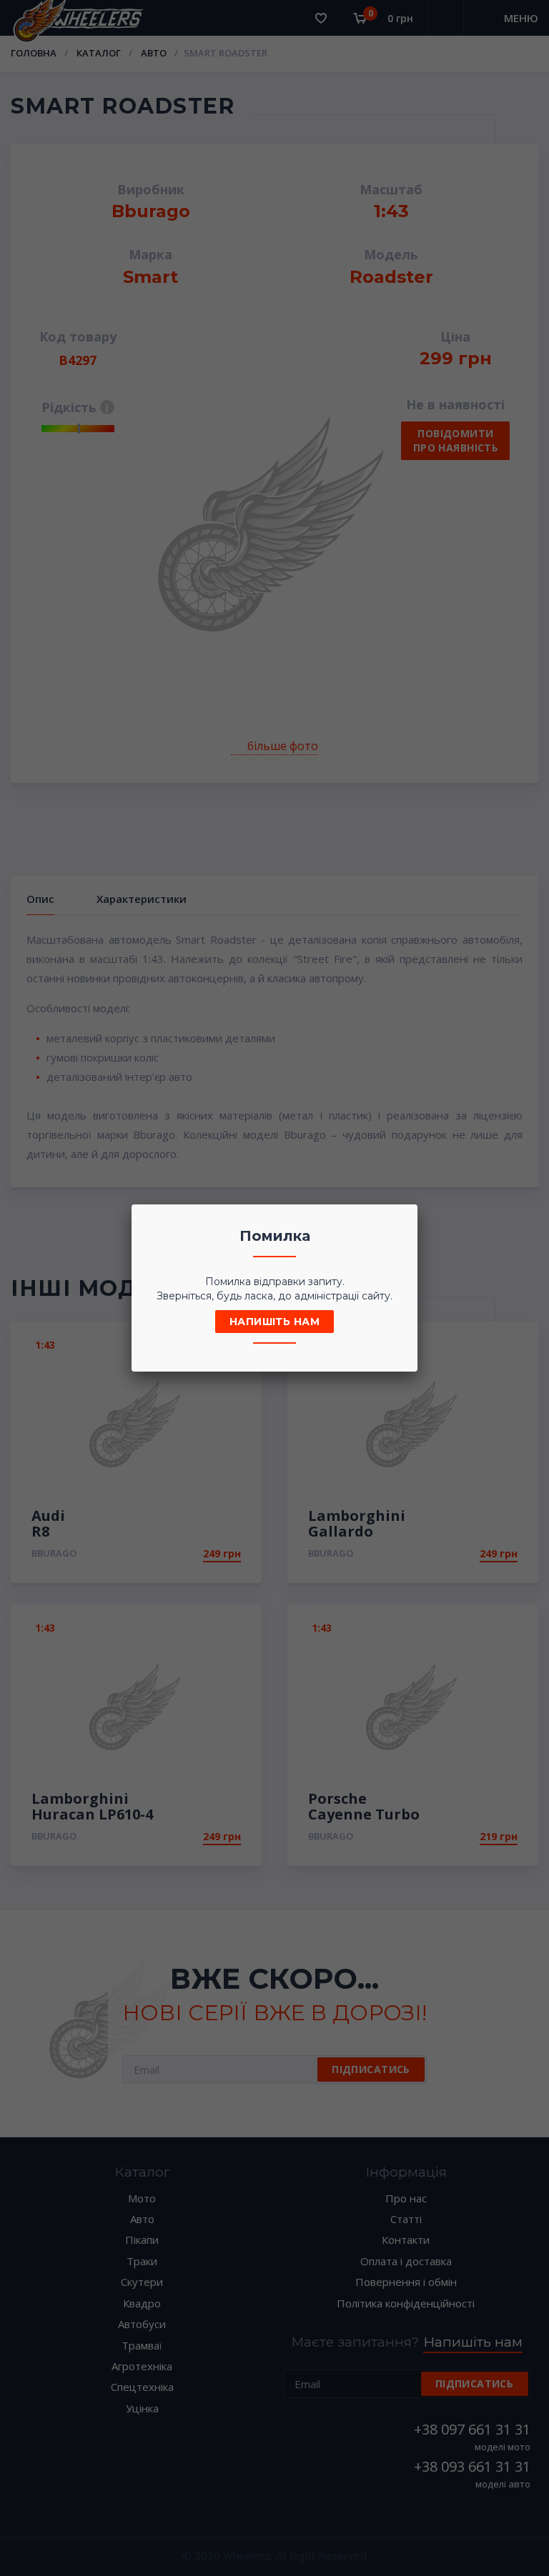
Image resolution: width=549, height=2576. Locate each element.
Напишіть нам (274, 1322)
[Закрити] (402, 1219)
